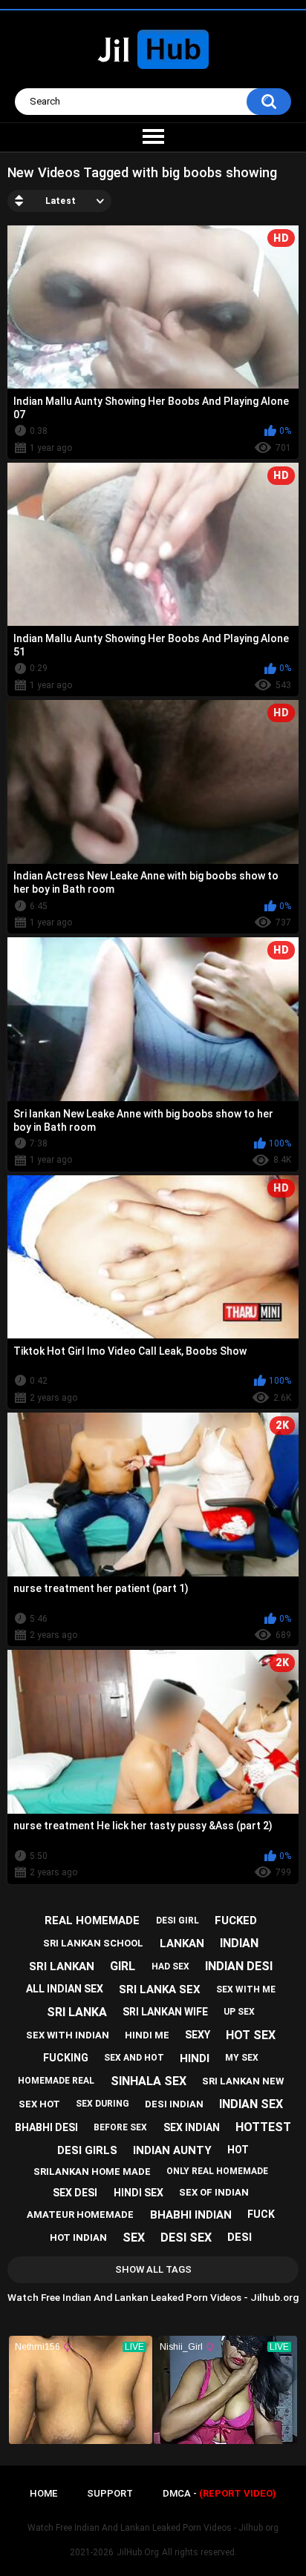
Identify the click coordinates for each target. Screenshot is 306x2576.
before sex (120, 2127)
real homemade (92, 1921)
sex (134, 2238)
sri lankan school (93, 1943)
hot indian (78, 2238)
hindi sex (139, 2193)
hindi (195, 2058)
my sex (242, 2058)
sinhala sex (149, 2081)
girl (123, 1966)
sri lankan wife (165, 2012)
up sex (239, 2012)
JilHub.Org (138, 2552)
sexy (198, 2035)
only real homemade (217, 2171)
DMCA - (219, 2493)
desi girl (178, 1921)
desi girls (87, 2150)
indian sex (251, 2104)
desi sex (186, 2238)
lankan (182, 1943)
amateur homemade (80, 2215)
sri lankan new (243, 2081)
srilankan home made (92, 2172)
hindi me (147, 2035)
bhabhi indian (191, 2215)
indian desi (239, 1966)
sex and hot (134, 2058)
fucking (66, 2058)
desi (240, 2237)
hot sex (251, 2035)
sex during (102, 2104)
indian (239, 1943)
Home (43, 2493)
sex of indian (214, 2192)
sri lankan (62, 1966)
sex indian (192, 2127)
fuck (261, 2214)
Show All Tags (153, 2269)
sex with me (246, 1989)
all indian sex (65, 1989)
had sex (170, 1966)
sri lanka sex (160, 1989)
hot (238, 2150)
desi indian (174, 2104)
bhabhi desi (46, 2127)
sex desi (75, 2193)
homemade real (56, 2081)
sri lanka (77, 2012)
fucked (236, 1921)
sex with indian (68, 2035)
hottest (263, 2127)
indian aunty (172, 2150)
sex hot (39, 2104)
